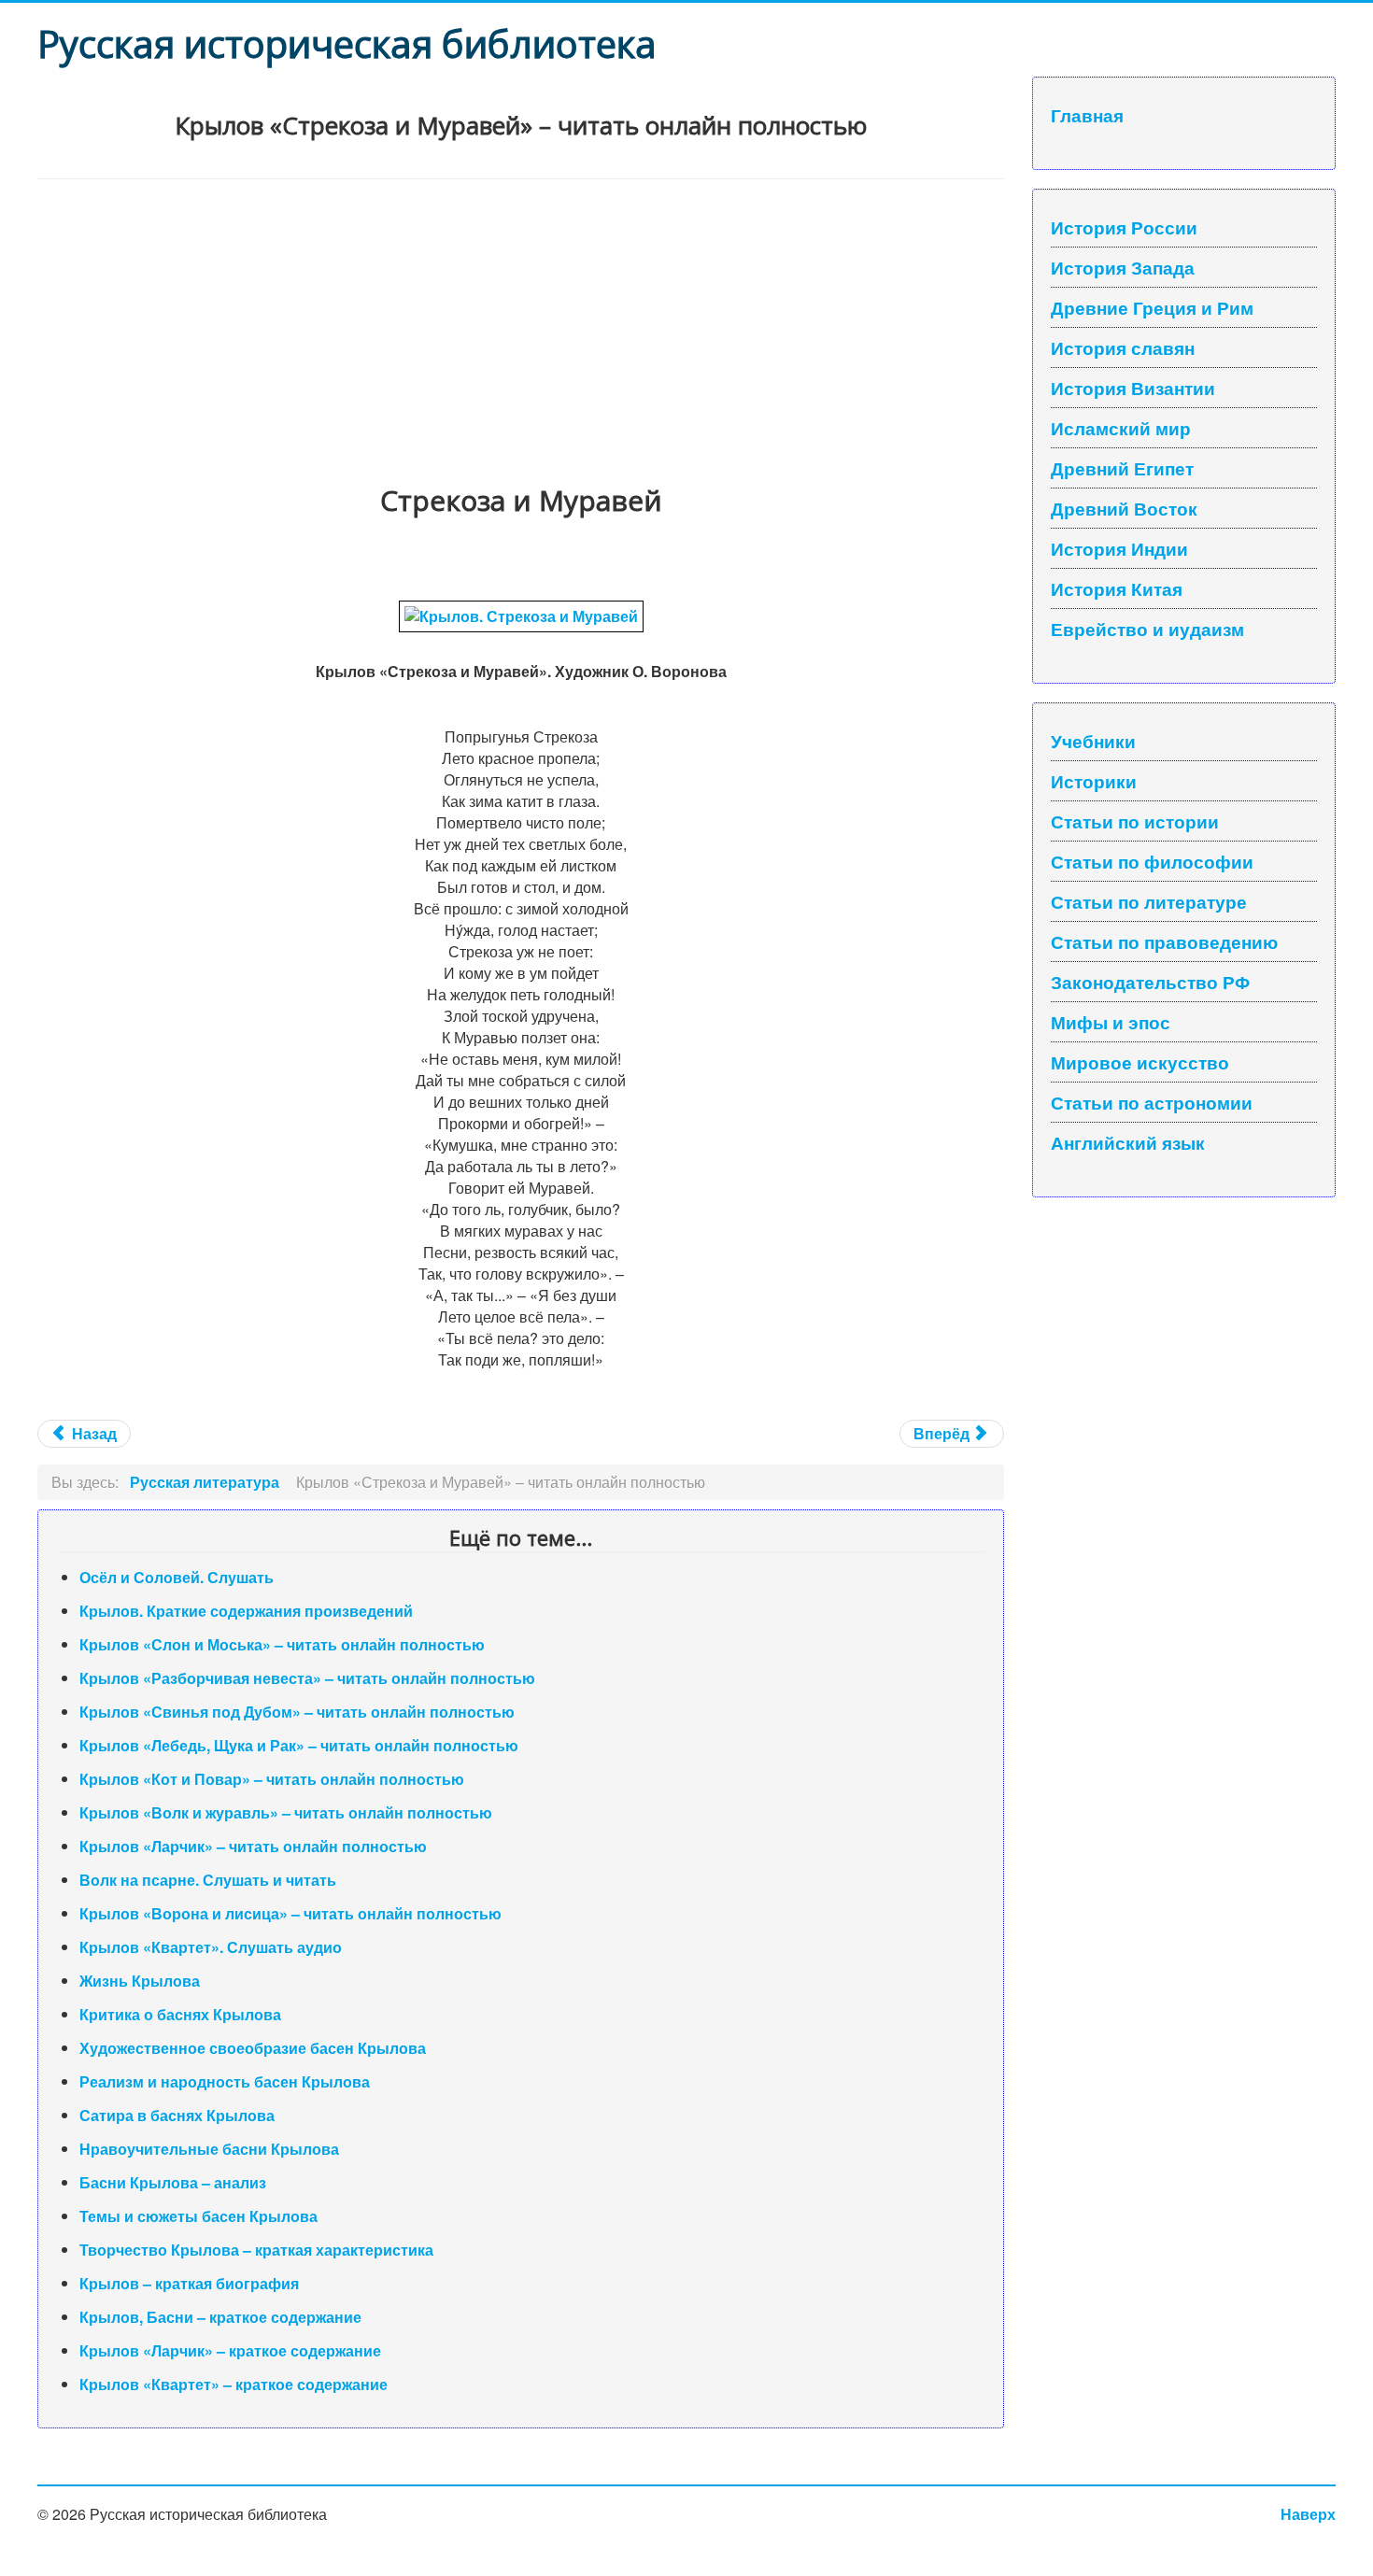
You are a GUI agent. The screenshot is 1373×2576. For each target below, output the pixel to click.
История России (1124, 227)
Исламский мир (1121, 428)
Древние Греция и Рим (1152, 307)
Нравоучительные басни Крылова (209, 2149)
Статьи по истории (1135, 821)
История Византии (1133, 388)
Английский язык (1128, 1142)
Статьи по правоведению (1164, 941)
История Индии (1119, 548)
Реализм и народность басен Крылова (225, 2081)
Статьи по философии (1152, 861)
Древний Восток (1124, 508)
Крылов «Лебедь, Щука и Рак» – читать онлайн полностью (299, 1745)
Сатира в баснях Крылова (177, 2115)
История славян (1123, 347)
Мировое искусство (1140, 1062)
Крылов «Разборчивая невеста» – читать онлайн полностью (307, 1678)
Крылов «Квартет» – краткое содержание (234, 2384)
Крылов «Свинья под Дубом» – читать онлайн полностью (297, 1712)
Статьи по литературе (1149, 901)
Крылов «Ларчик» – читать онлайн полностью (253, 1846)
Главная (1087, 115)
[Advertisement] (521, 319)
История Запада (1123, 267)
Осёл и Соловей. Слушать (177, 1577)
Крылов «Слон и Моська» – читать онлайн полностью (282, 1644)
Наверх (1308, 2514)
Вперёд (943, 1433)
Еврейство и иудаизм (1147, 629)
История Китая (1117, 588)
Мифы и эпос (1111, 1022)
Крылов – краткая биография (189, 2283)
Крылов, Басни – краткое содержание (220, 2317)
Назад (92, 1433)
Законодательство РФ (1150, 982)
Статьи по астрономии (1152, 1102)
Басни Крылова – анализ (173, 2182)
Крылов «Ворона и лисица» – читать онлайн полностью (290, 1913)
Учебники (1093, 741)
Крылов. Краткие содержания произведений (246, 1611)
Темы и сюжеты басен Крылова (198, 2216)
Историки (1094, 781)
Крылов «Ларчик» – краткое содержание (230, 2350)
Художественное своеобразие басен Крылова (253, 2048)
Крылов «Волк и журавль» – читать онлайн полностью (286, 1812)
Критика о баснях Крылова (180, 2014)
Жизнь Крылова (140, 1981)
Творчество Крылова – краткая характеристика (256, 2250)
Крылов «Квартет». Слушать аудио (211, 1947)
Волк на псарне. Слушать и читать (208, 1880)
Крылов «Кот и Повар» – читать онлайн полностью (272, 1779)
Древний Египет (1122, 468)
